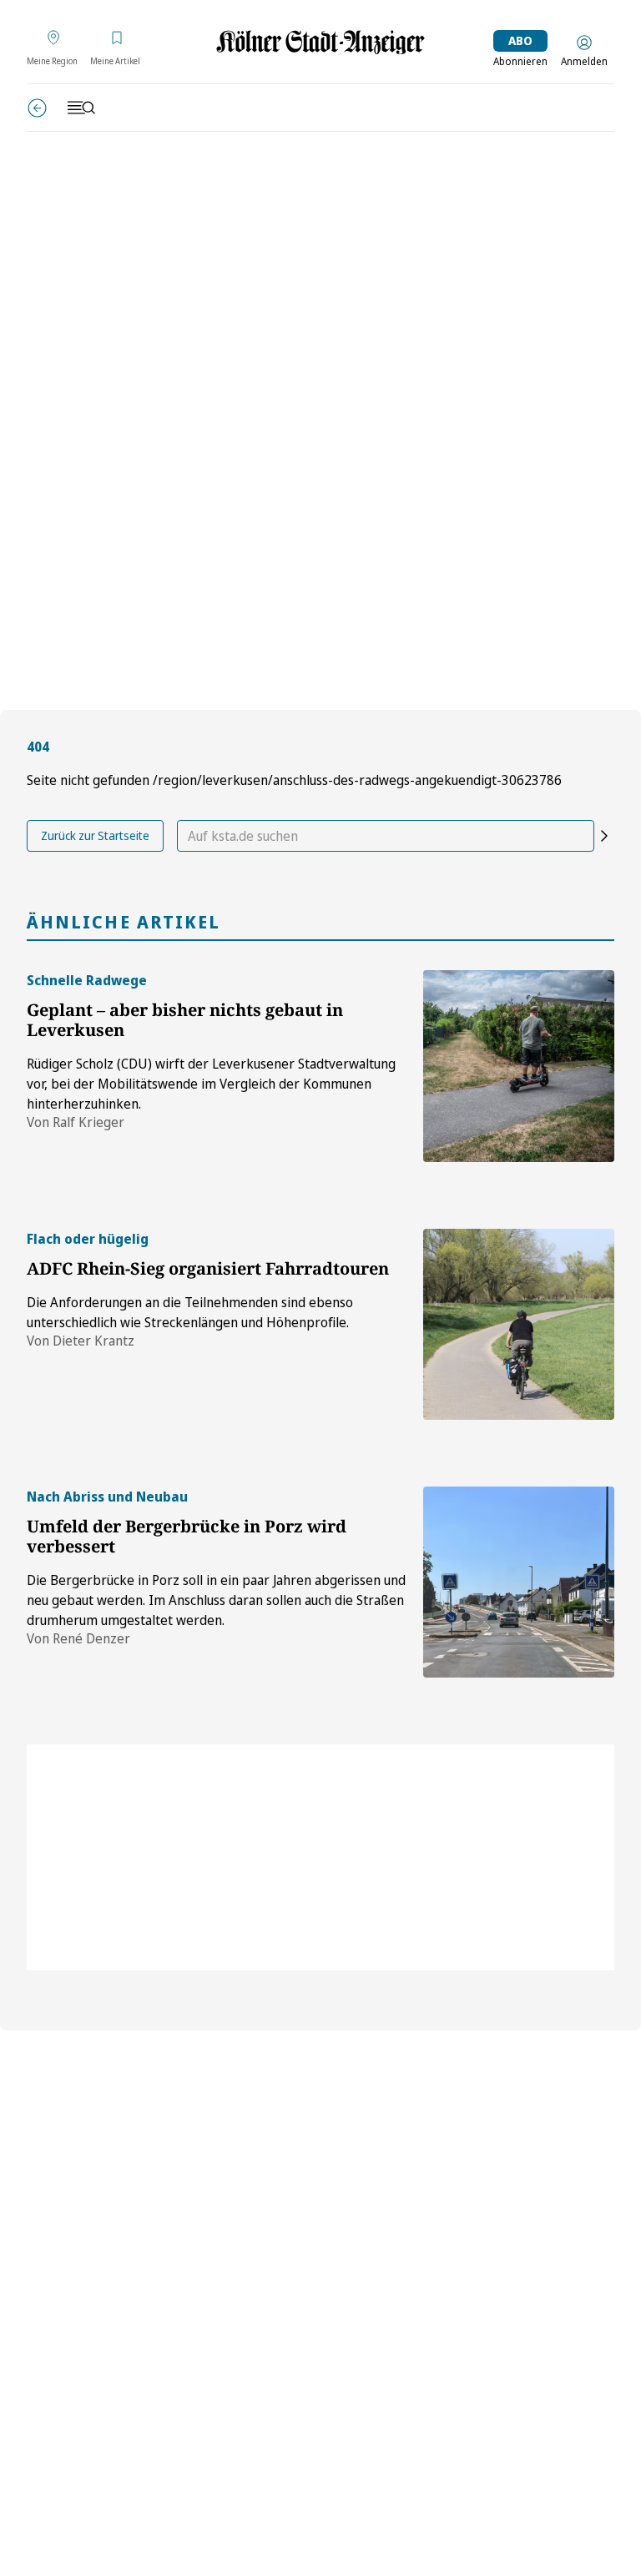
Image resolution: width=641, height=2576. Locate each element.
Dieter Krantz (93, 1341)
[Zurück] (37, 108)
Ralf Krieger (88, 1122)
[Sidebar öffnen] (81, 108)
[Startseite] (320, 42)
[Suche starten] (604, 836)
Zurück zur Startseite (95, 835)
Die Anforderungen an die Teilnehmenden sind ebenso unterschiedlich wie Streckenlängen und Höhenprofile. (190, 1312)
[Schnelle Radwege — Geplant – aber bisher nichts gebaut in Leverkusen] (519, 1066)
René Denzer (91, 1638)
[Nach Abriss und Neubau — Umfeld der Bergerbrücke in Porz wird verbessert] (519, 1582)
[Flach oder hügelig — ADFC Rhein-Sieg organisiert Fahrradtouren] (519, 1324)
